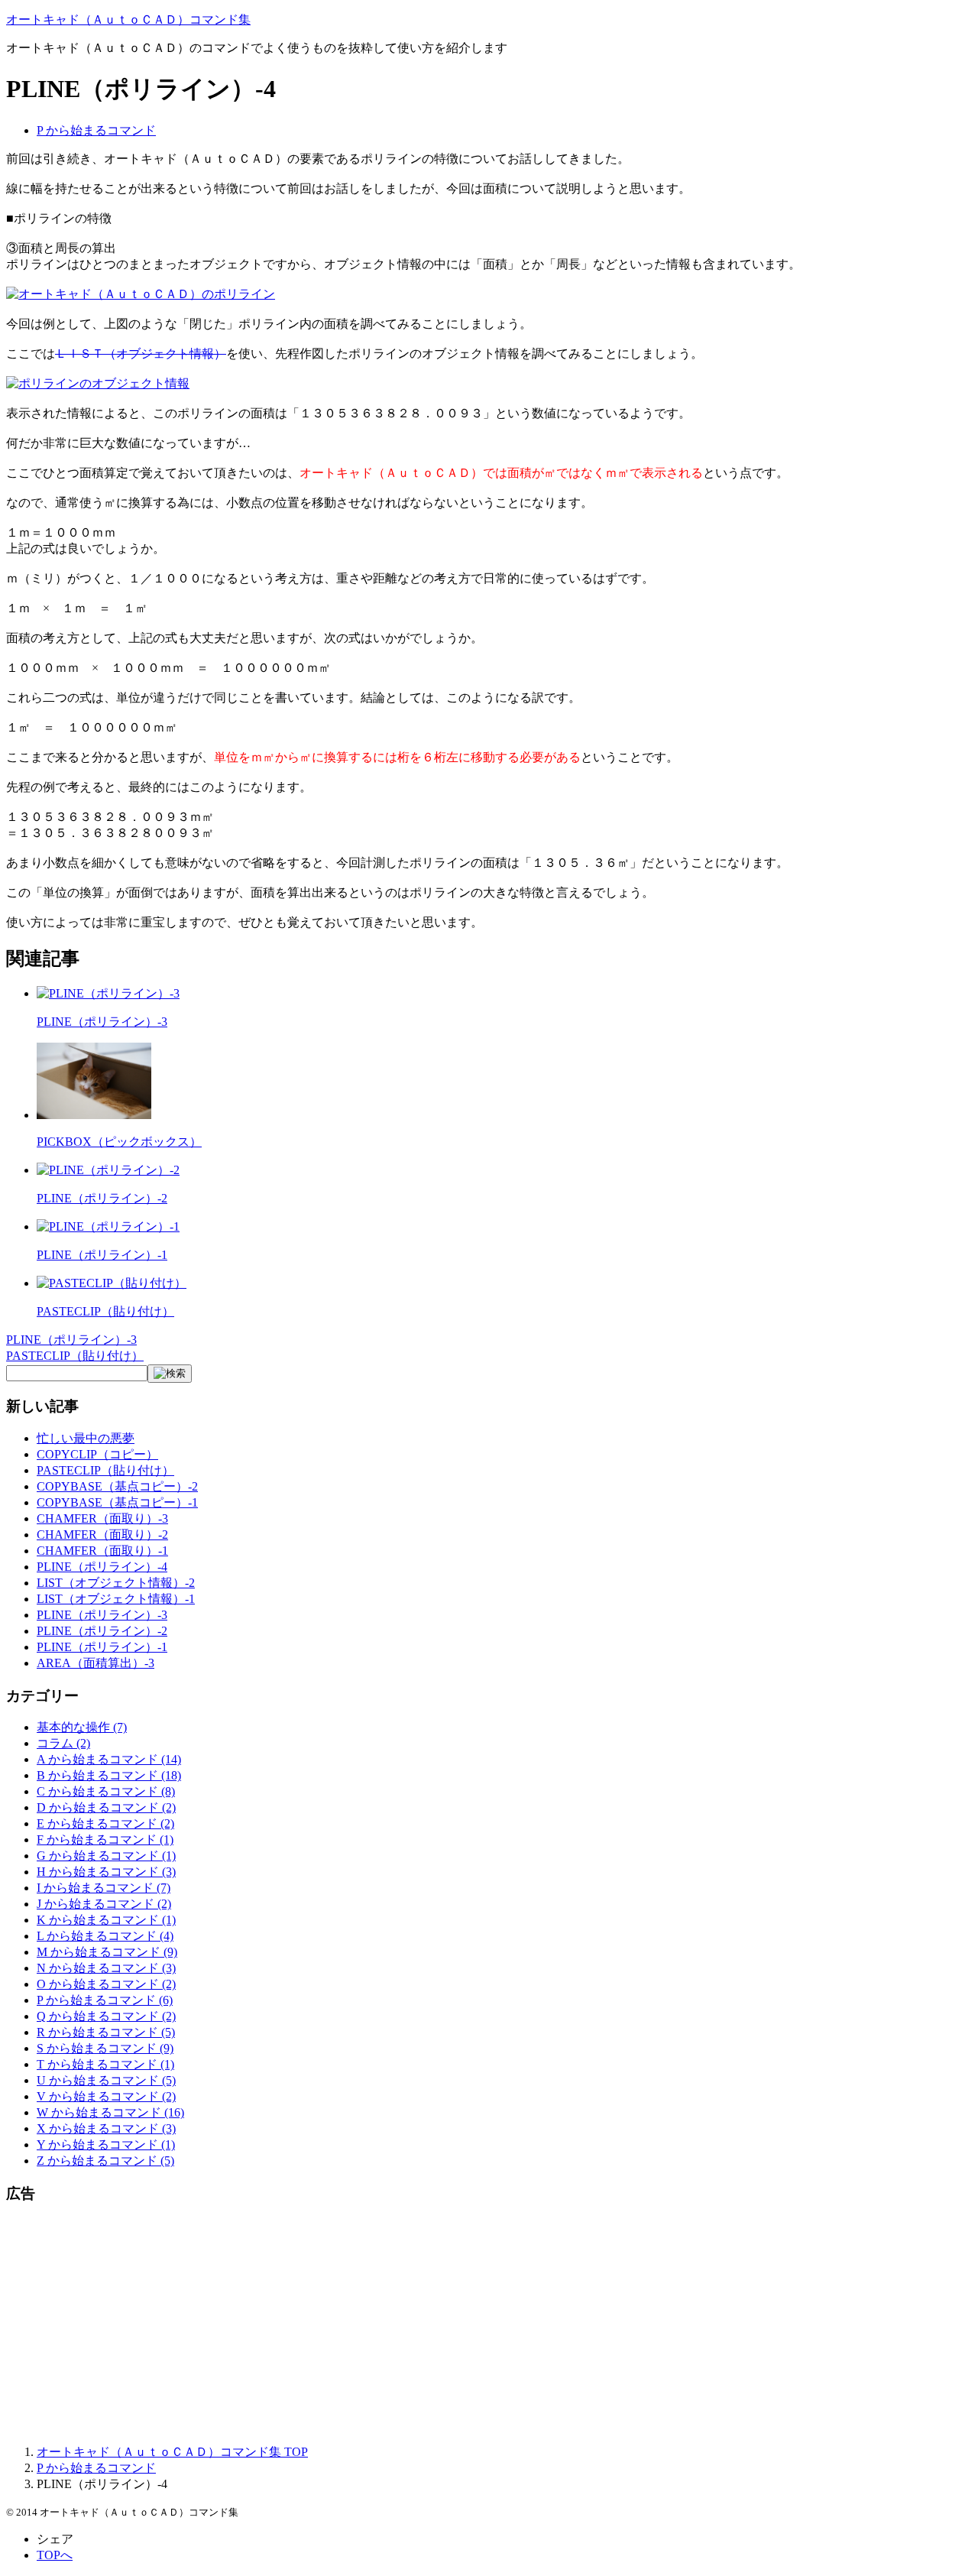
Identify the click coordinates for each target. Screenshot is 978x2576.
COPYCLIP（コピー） (97, 1454)
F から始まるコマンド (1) (105, 1840)
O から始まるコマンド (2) (106, 1984)
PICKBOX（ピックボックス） (119, 1142)
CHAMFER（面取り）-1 (102, 1551)
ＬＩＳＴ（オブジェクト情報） (141, 354)
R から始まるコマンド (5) (106, 2032)
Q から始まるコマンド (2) (106, 2016)
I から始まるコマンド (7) (104, 1888)
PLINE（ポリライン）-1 (102, 1255)
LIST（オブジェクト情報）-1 (116, 1599)
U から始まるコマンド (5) (106, 2080)
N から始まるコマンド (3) (106, 1968)
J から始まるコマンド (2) (104, 1904)
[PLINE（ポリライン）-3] (108, 993)
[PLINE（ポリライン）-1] (108, 1226)
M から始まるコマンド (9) (107, 1952)
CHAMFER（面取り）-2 (102, 1535)
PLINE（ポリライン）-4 (102, 1567)
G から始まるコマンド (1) (106, 1856)
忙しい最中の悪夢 (86, 1438)
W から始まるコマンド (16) (110, 2112)
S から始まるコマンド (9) (105, 2048)
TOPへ (55, 2555)
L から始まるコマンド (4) (105, 1936)
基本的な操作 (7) (82, 1727)
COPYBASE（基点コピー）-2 (117, 1486)
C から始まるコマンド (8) (106, 1791)
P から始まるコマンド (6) (105, 2000)
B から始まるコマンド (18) (109, 1775)
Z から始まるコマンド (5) (105, 2161)
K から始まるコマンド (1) (106, 1920)
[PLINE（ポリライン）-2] (108, 1170)
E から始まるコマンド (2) (105, 1823)
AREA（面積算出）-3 (96, 1663)
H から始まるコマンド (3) (106, 1872)
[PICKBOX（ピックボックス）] (94, 1115)
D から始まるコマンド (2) (106, 1807)
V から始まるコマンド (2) (106, 2096)
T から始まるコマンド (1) (105, 2064)
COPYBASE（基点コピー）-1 (117, 1502)
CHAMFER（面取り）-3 (102, 1518)
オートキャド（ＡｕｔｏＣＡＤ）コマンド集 (128, 19)
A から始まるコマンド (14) (109, 1759)
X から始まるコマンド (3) (106, 2128)
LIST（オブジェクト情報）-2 (116, 1583)
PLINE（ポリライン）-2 (102, 1198)
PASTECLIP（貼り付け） (105, 1311)
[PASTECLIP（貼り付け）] (112, 1283)
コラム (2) (63, 1743)
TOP (172, 2452)
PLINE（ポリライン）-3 (102, 1022)
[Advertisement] (465, 2325)
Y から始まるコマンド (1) (106, 2145)
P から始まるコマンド (96, 130)
